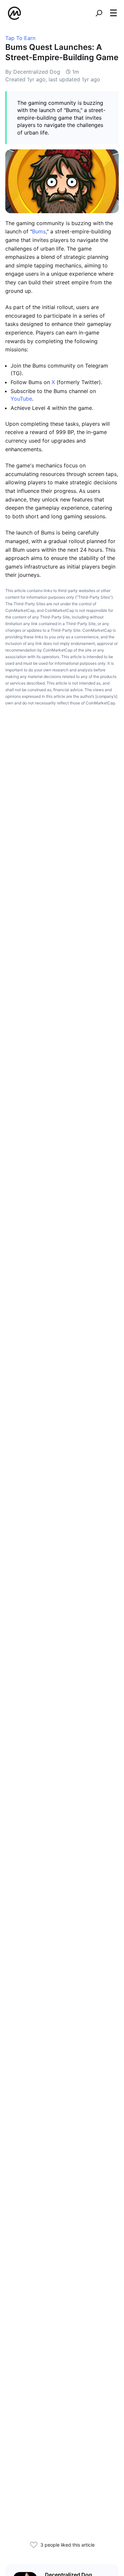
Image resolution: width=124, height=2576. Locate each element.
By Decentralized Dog (33, 72)
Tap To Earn (20, 38)
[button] (113, 13)
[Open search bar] (99, 13)
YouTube (21, 399)
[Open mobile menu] (113, 13)
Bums (39, 231)
